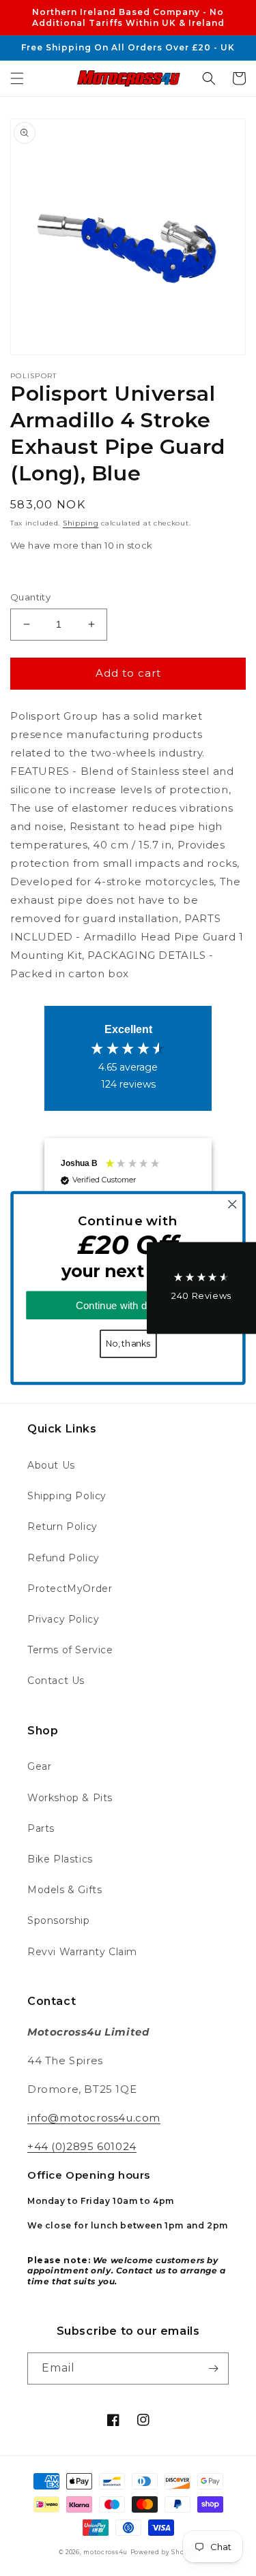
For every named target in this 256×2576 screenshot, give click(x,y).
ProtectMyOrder (70, 1589)
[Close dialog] (232, 1205)
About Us (51, 1465)
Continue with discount (128, 1305)
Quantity (30, 597)
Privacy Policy (63, 1619)
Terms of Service (70, 1650)
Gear (39, 1766)
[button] (17, 78)
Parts (41, 1828)
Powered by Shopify (164, 2552)
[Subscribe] (213, 2368)
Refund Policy (63, 1558)
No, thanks (128, 1344)
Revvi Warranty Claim (82, 1952)
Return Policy (62, 1527)
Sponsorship (59, 1920)
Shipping (81, 523)
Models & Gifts (65, 1890)
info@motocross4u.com (94, 2118)
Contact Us (56, 1681)
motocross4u (105, 2552)
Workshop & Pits (70, 1798)
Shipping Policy (67, 1496)
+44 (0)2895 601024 (82, 2146)
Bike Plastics (60, 1859)
